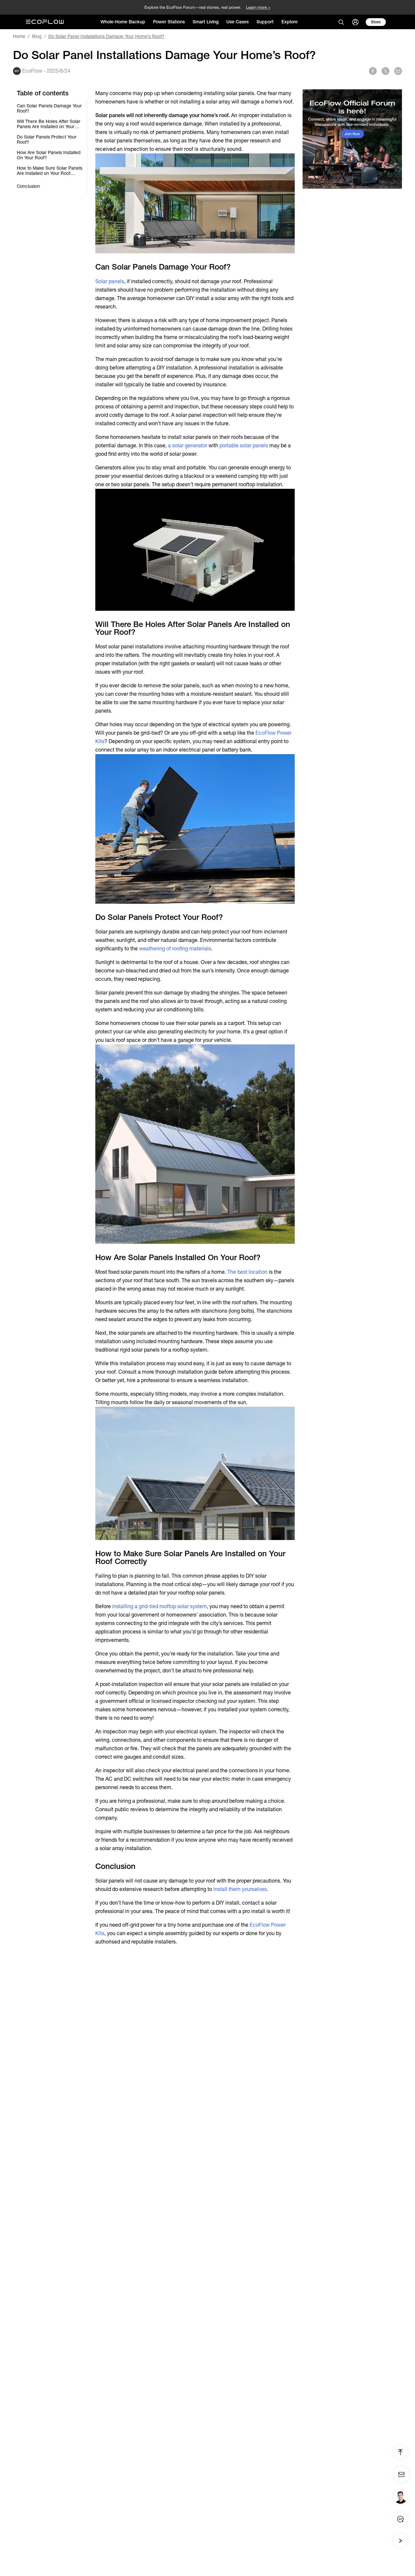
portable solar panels (244, 445)
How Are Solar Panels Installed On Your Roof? (49, 155)
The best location (247, 1272)
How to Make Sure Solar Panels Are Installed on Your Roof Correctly (50, 171)
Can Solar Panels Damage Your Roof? (49, 108)
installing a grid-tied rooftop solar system (160, 1606)
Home (19, 36)
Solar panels (110, 281)
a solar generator (188, 445)
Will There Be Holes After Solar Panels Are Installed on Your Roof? (49, 124)
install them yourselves (240, 1889)
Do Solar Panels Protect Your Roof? (47, 139)
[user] (355, 22)
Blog (37, 36)
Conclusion (28, 186)
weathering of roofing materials (175, 949)
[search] (341, 22)
